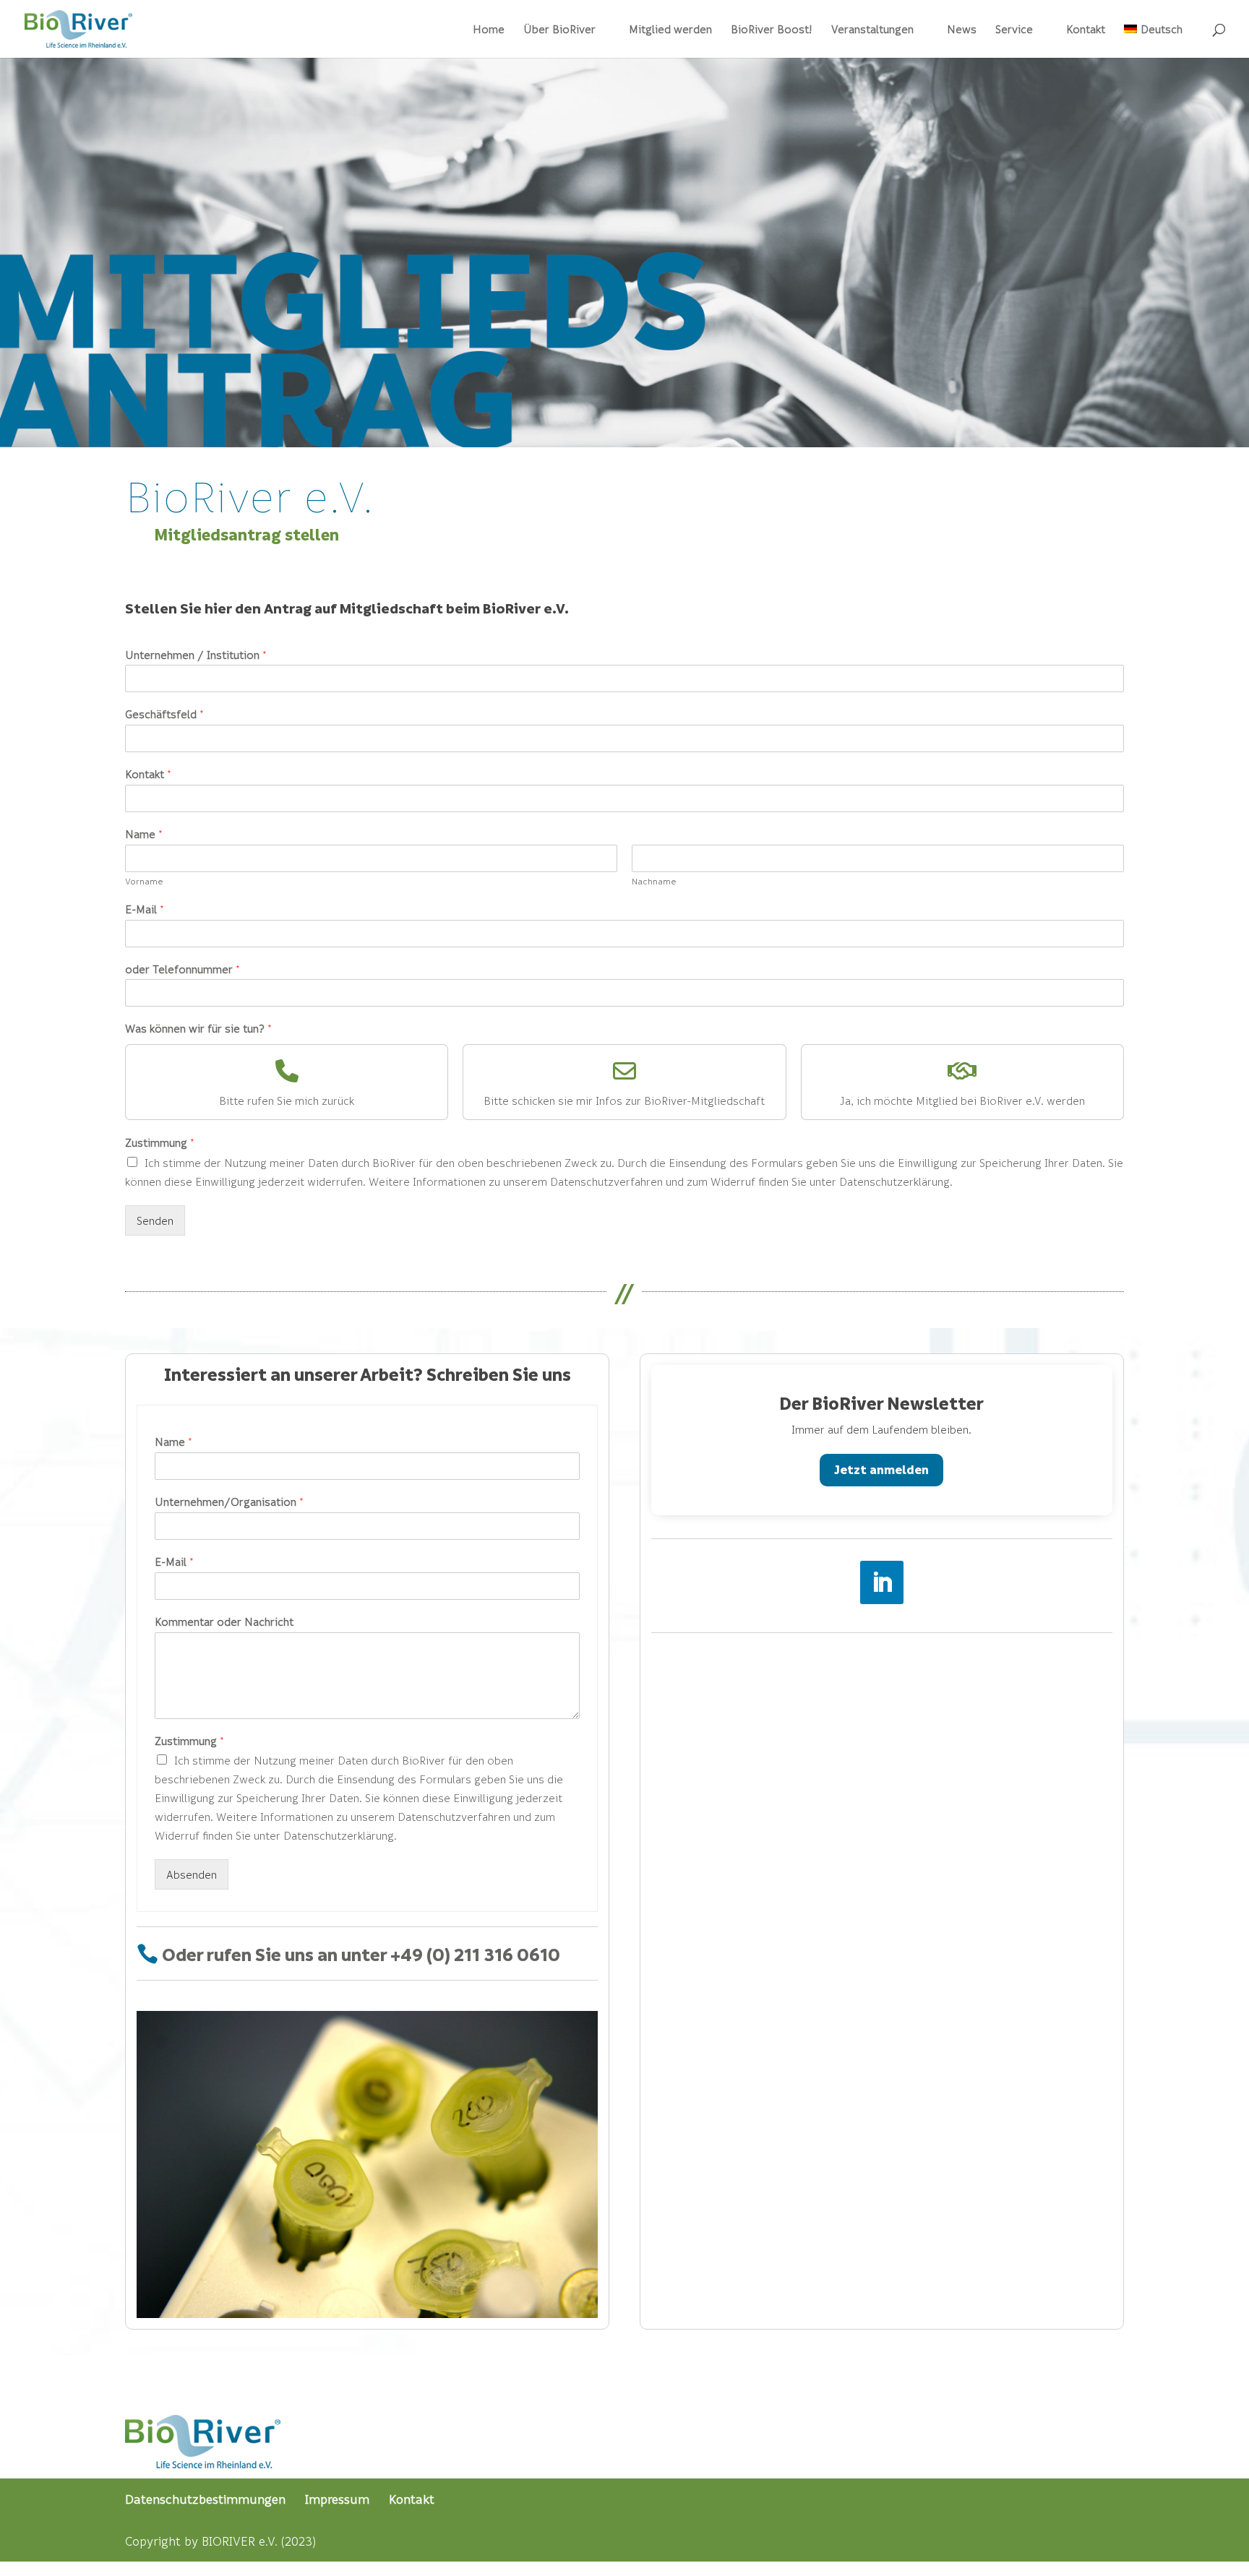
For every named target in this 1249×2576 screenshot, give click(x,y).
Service (1014, 30)
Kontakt (1086, 30)
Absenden (192, 1874)
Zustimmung (160, 1142)
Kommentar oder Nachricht (224, 1621)
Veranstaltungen (872, 30)
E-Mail (145, 909)
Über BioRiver (559, 30)
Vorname (144, 881)
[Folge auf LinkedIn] (882, 1582)
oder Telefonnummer (183, 969)
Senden (155, 1220)
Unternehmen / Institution (196, 655)
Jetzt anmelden (881, 1469)
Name (144, 834)
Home (489, 30)
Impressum (337, 2499)
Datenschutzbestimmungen (205, 2499)
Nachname (654, 881)
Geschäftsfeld (164, 714)
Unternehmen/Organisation (229, 1502)
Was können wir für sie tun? (198, 1028)
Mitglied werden (670, 30)
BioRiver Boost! (772, 30)
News (962, 30)
